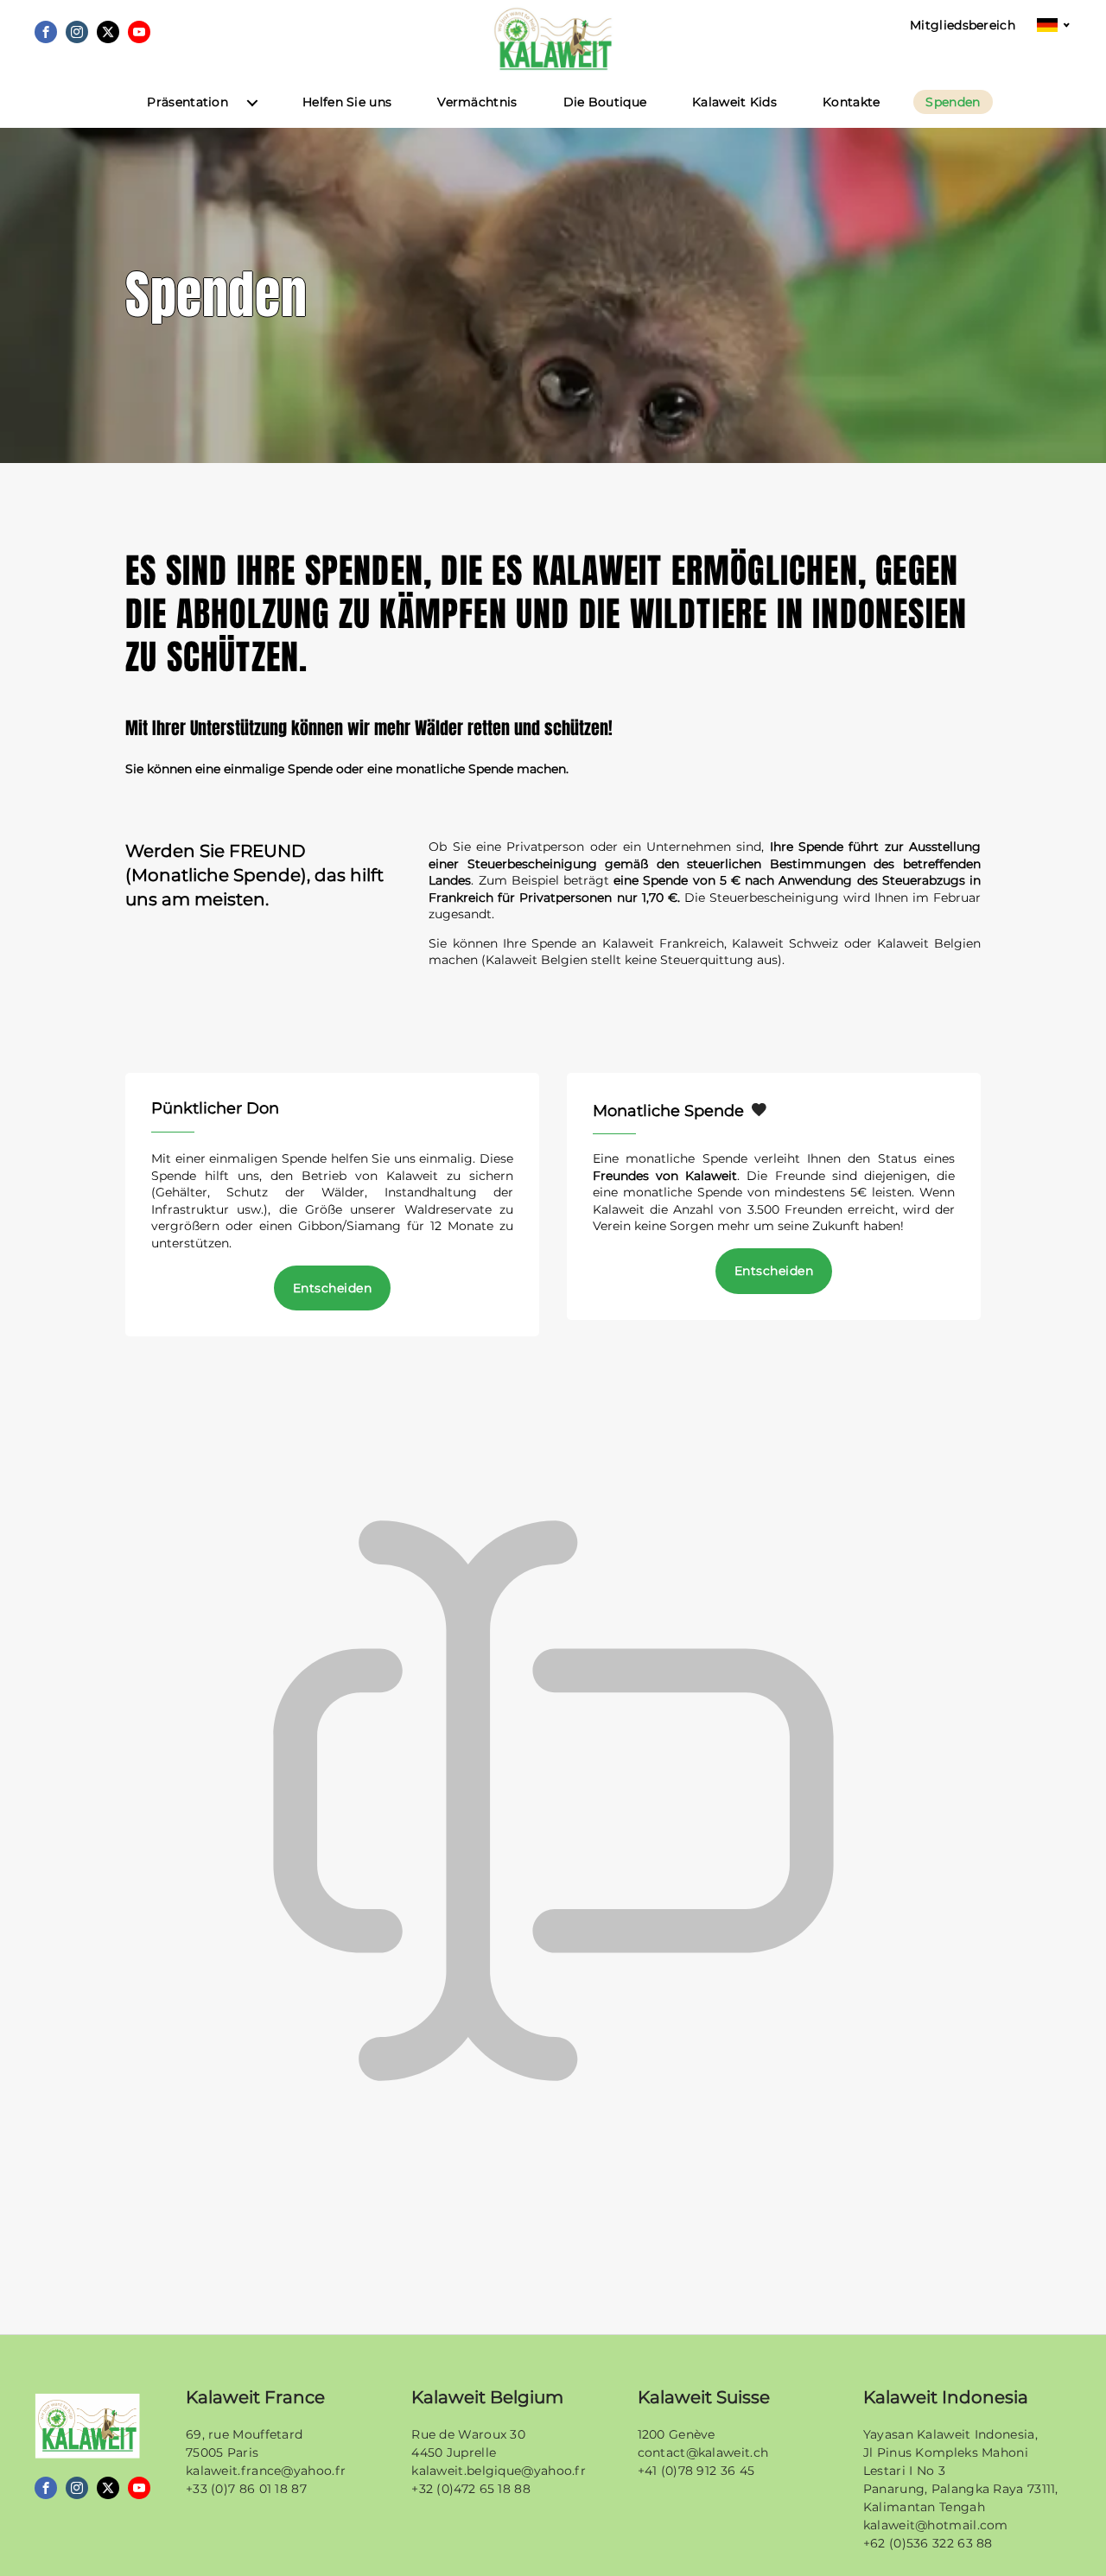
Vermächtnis (477, 102)
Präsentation (188, 102)
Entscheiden (332, 1288)
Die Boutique (605, 102)
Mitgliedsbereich (963, 25)
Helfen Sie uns (347, 102)
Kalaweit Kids (734, 102)
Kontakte (851, 102)
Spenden (953, 102)
